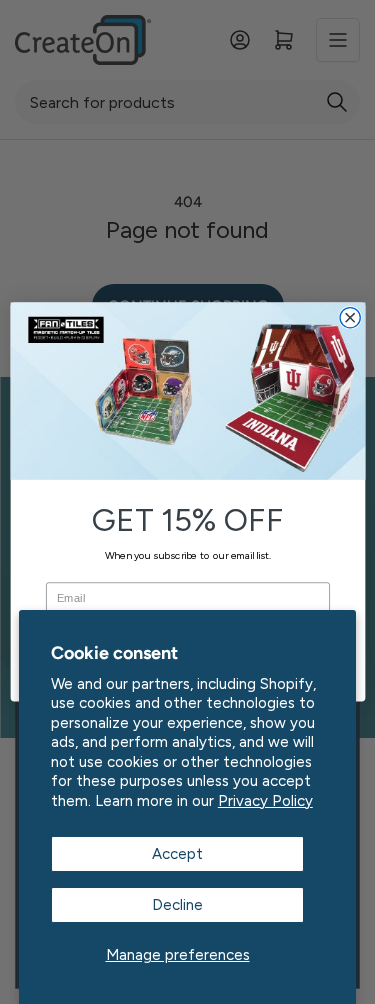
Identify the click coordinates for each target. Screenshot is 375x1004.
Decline (177, 905)
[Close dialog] (350, 318)
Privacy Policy (265, 801)
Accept (177, 854)
